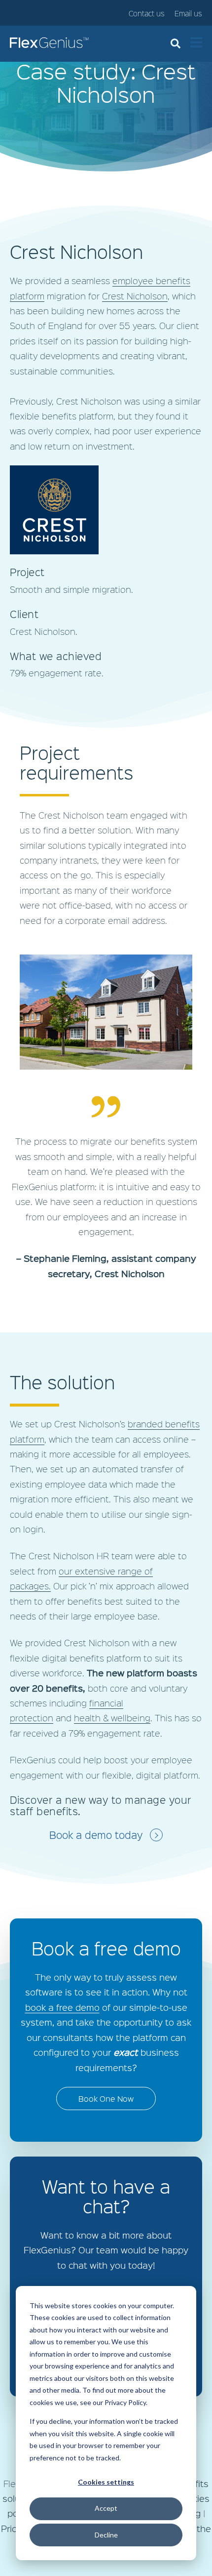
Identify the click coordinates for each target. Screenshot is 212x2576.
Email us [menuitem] (188, 14)
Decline (106, 2535)
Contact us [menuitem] (147, 14)
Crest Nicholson (135, 296)
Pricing (15, 2529)
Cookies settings (106, 2482)
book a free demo (62, 2007)
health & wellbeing (112, 1718)
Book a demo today (96, 1835)
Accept (106, 2508)
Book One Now (106, 2098)
